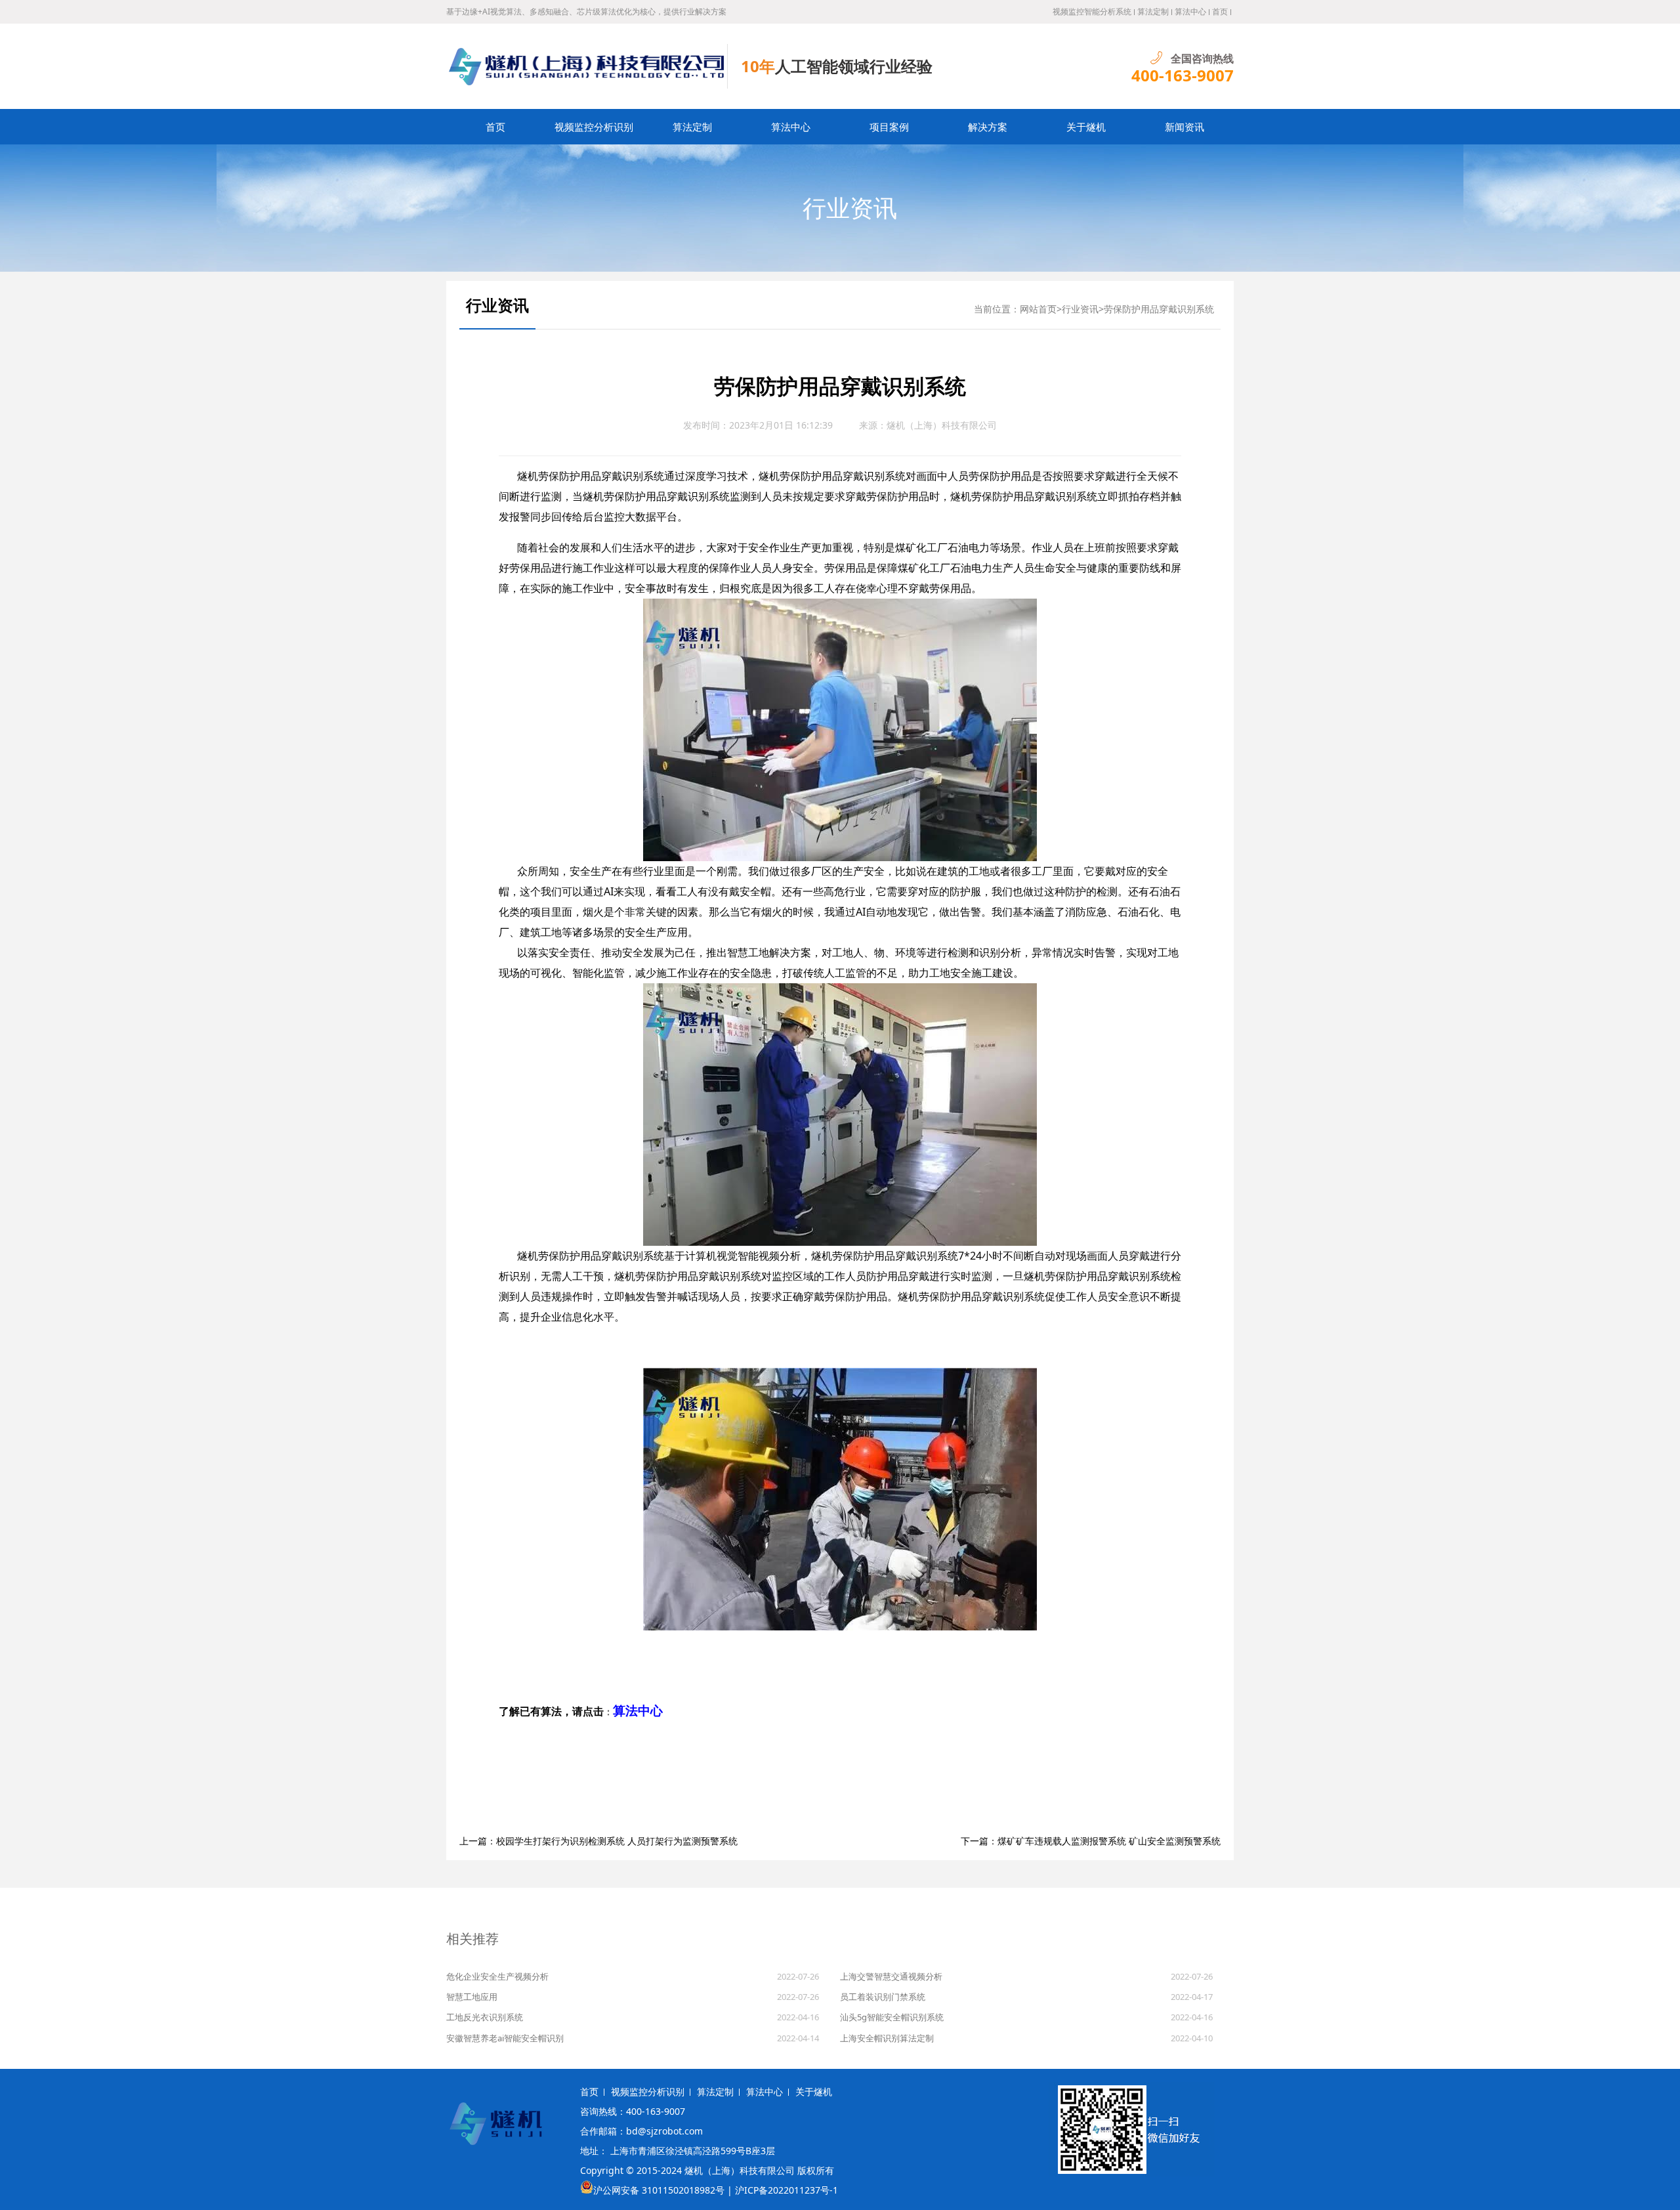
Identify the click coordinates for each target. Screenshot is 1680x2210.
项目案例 (889, 127)
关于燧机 (1086, 127)
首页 (1220, 11)
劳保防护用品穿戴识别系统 (1159, 309)
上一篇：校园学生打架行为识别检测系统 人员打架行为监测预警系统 (598, 1841)
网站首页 (1038, 309)
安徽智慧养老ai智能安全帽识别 (505, 2038)
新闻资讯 (1185, 127)
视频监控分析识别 (594, 127)
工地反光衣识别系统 (485, 2017)
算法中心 (1190, 11)
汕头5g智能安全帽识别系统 (892, 2017)
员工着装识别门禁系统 (883, 1997)
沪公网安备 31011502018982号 (659, 2190)
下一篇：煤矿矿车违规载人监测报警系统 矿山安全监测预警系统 (1091, 1841)
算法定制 (1153, 11)
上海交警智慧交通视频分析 (891, 1976)
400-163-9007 (1183, 75)
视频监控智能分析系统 (1092, 11)
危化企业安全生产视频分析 (497, 1976)
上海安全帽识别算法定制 (887, 2038)
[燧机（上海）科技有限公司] (587, 66)
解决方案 (988, 127)
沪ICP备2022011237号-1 (787, 2190)
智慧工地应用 (472, 1997)
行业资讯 (850, 208)
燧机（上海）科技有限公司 (942, 425)
